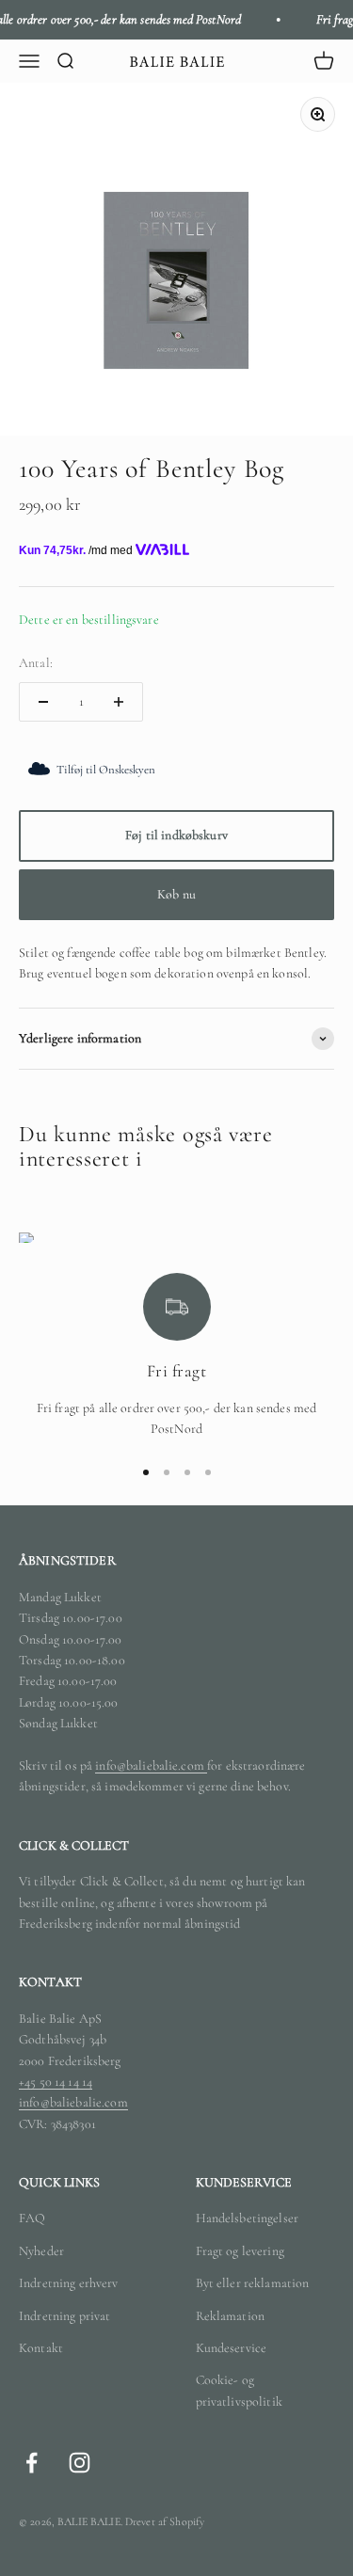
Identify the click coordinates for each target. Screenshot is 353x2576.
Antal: (36, 663)
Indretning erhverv (69, 2283)
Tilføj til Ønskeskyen (106, 770)
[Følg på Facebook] (32, 2463)
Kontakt (41, 2348)
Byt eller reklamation (253, 2283)
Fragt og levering (240, 2251)
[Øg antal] (119, 702)
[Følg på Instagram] (80, 2463)
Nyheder (41, 2251)
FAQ (32, 2218)
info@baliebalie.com (151, 1765)
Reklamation (231, 2316)
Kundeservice (232, 2348)
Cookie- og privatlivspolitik (239, 2390)
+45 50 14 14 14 (56, 2082)
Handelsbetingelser (248, 2218)
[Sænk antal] (43, 702)
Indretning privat (64, 2316)
